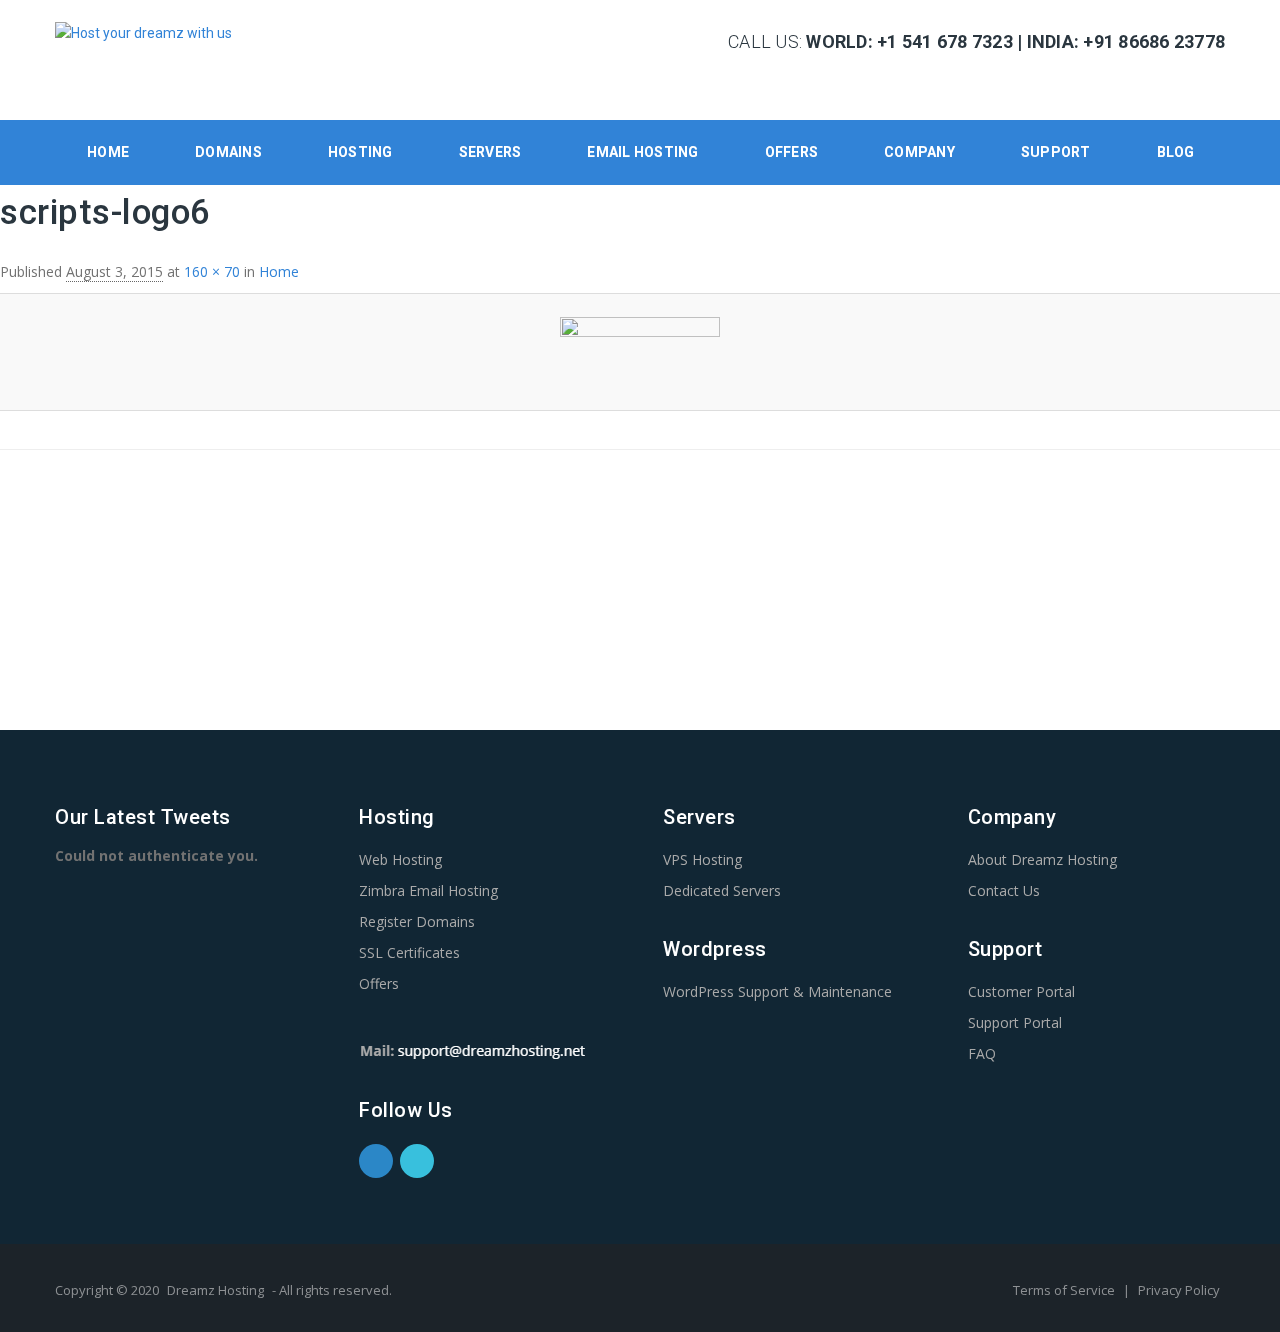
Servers (490, 152)
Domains (228, 152)
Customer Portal (1021, 991)
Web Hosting (400, 859)
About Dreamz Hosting (1042, 859)
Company (919, 152)
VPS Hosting (702, 859)
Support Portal (1015, 1022)
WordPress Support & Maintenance (777, 991)
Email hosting (642, 152)
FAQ (982, 1053)
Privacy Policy (1179, 1290)
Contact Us (1004, 890)
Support (1056, 152)
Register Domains (417, 921)
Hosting (360, 152)
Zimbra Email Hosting (428, 890)
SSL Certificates (409, 952)
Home (108, 152)
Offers (792, 152)
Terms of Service (1065, 1290)
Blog (1176, 152)
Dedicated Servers (722, 890)
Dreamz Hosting (215, 1290)
